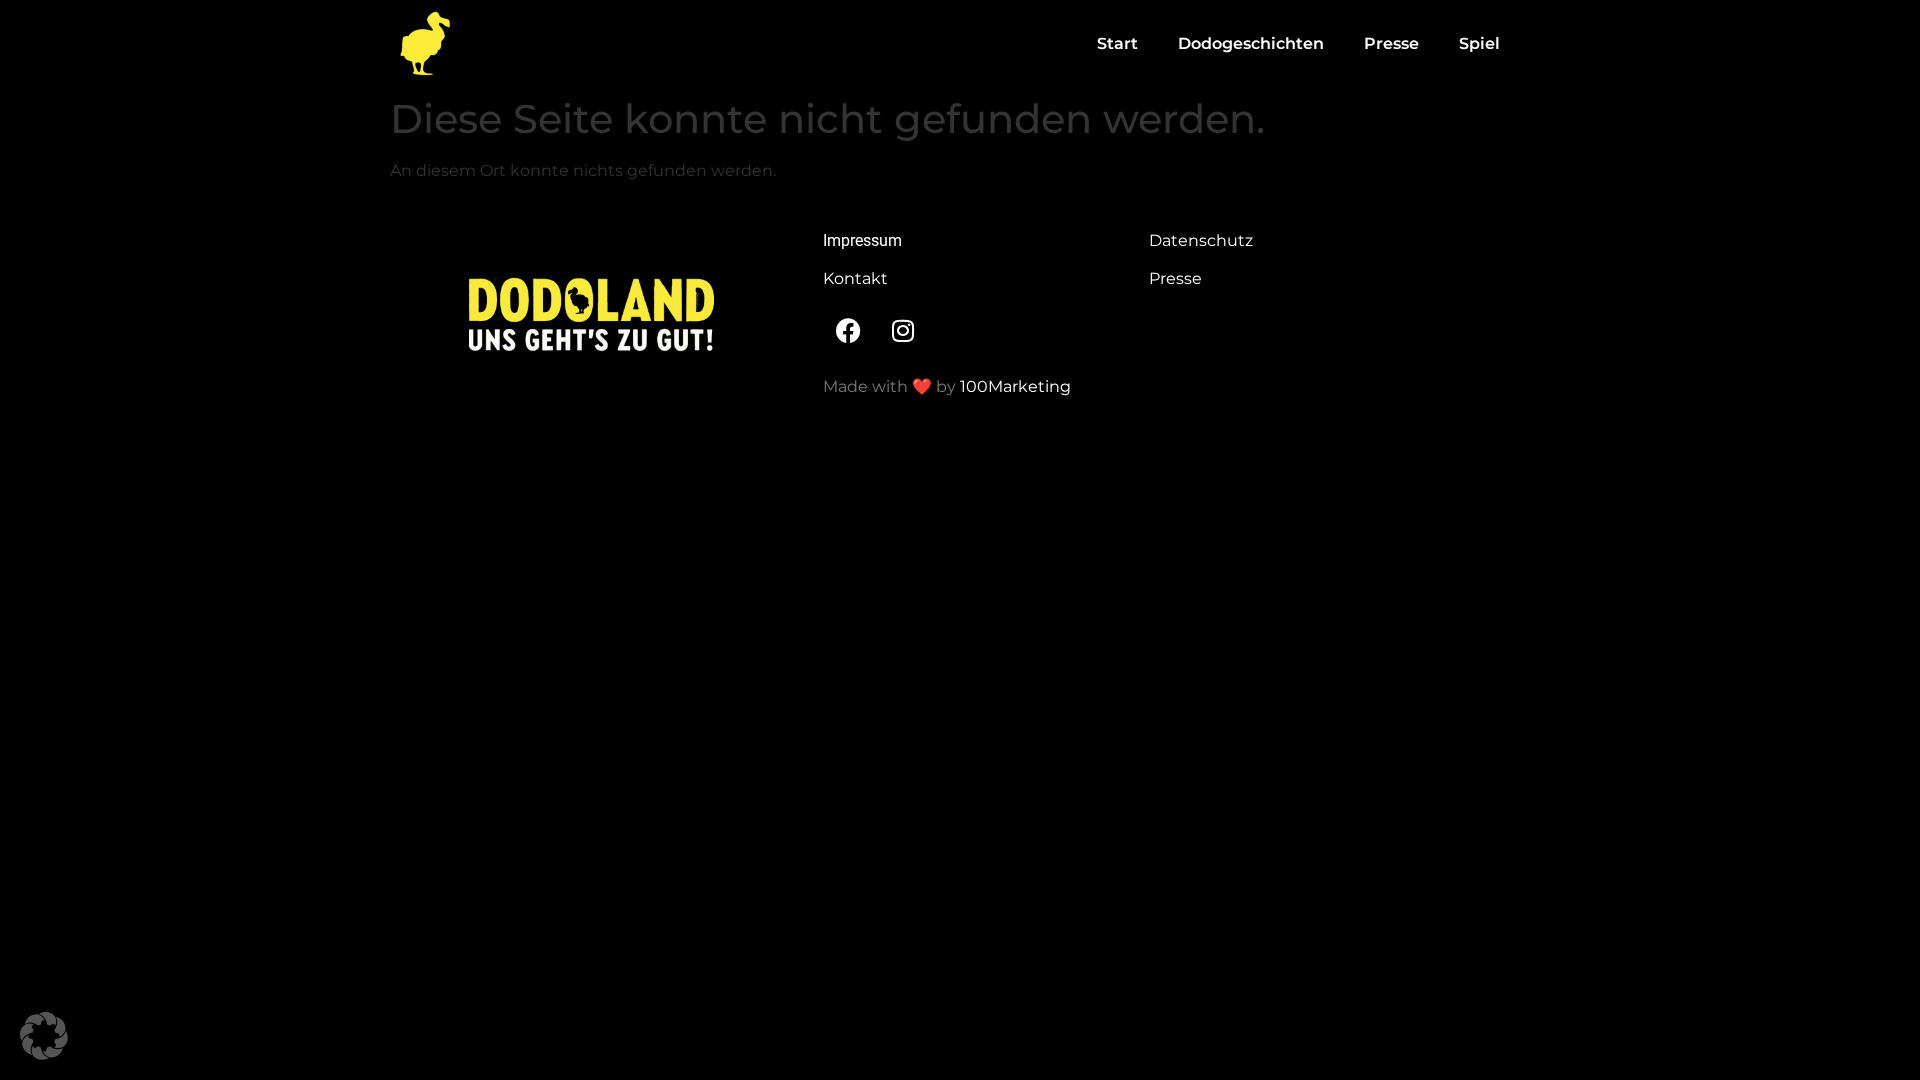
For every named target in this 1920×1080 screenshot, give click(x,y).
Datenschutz (1201, 240)
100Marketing (1015, 386)
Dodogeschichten (1251, 43)
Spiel (1479, 43)
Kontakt (855, 278)
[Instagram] (903, 330)
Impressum (862, 240)
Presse (1391, 43)
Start (1117, 43)
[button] (44, 1036)
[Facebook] (848, 330)
